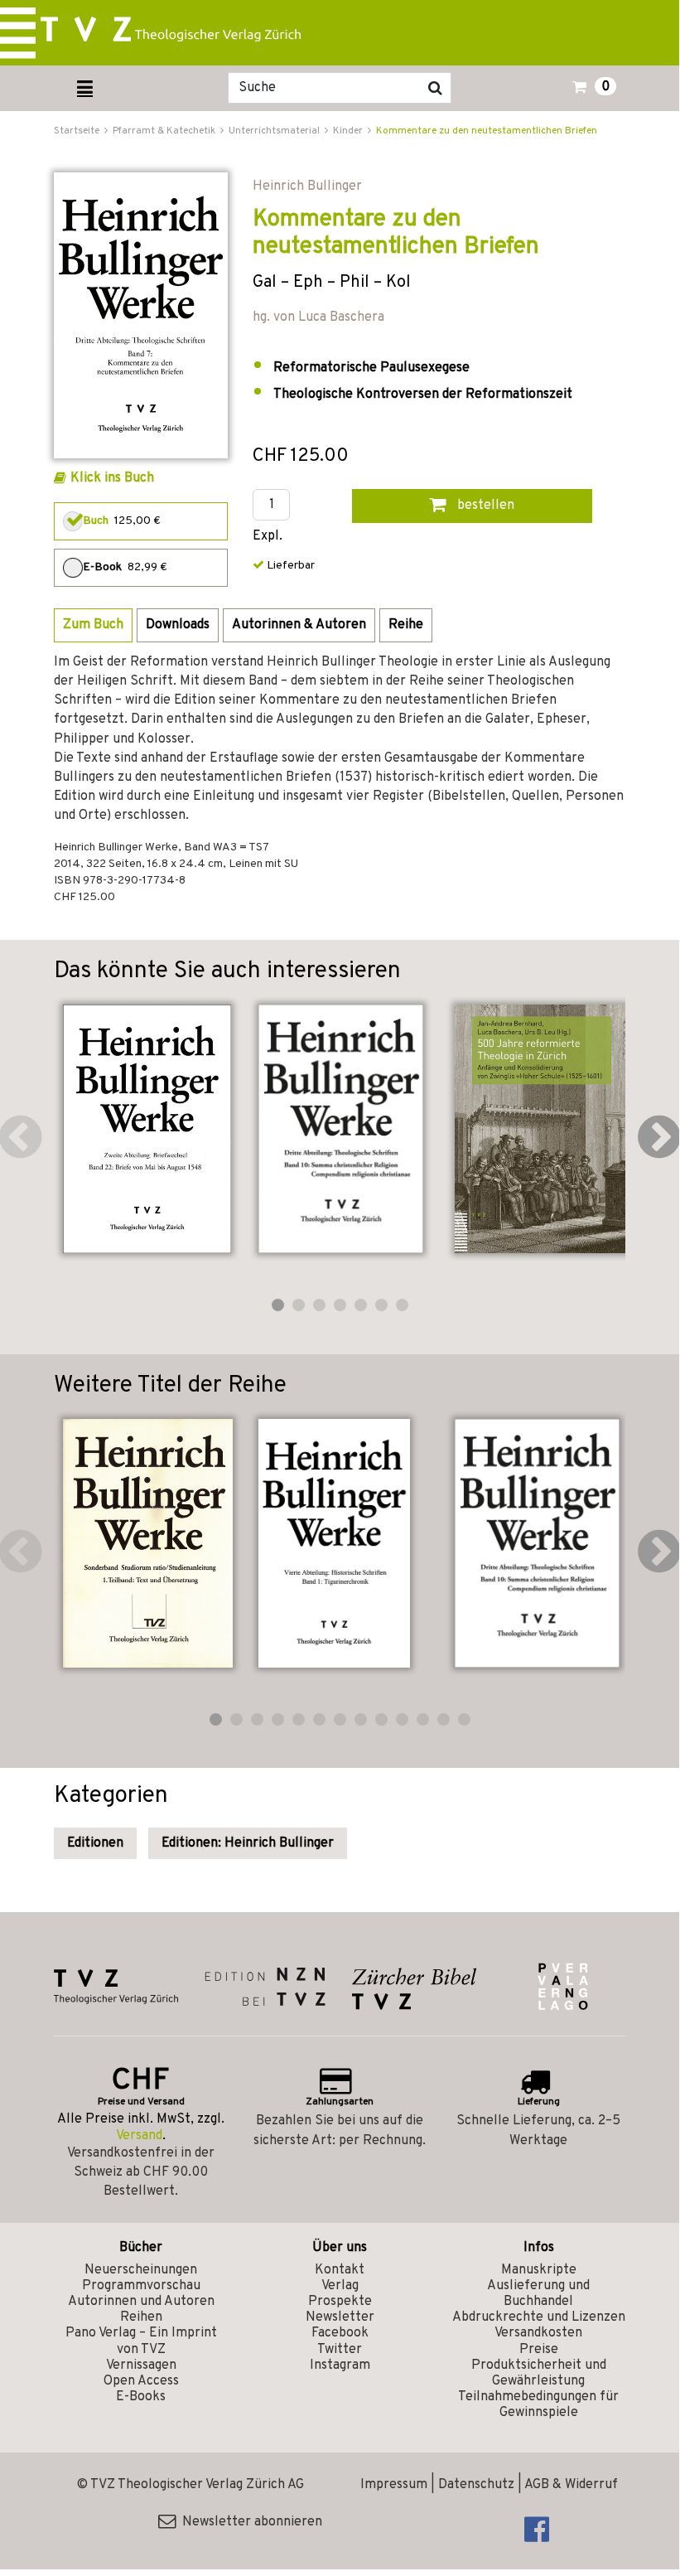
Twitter (340, 2350)
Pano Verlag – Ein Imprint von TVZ (141, 2341)
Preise (539, 2350)
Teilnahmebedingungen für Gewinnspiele (538, 2405)
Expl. (268, 537)
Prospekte (340, 2302)
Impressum (394, 2485)
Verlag (340, 2286)
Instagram (340, 2365)
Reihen (141, 2317)
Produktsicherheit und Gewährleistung (539, 2373)
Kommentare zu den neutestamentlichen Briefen (487, 131)
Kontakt (340, 2270)
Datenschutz (476, 2485)
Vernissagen (141, 2365)
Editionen (95, 1843)
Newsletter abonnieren (249, 2522)
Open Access (141, 2381)
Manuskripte (539, 2270)
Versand (139, 2136)
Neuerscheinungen (141, 2270)
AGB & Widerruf (571, 2485)
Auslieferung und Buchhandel (538, 2294)
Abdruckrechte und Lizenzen (539, 2317)
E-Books (141, 2397)
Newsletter (340, 2317)
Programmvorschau (141, 2286)
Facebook (340, 2333)
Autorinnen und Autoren (141, 2302)
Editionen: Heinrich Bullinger (248, 1843)
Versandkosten (538, 2333)
